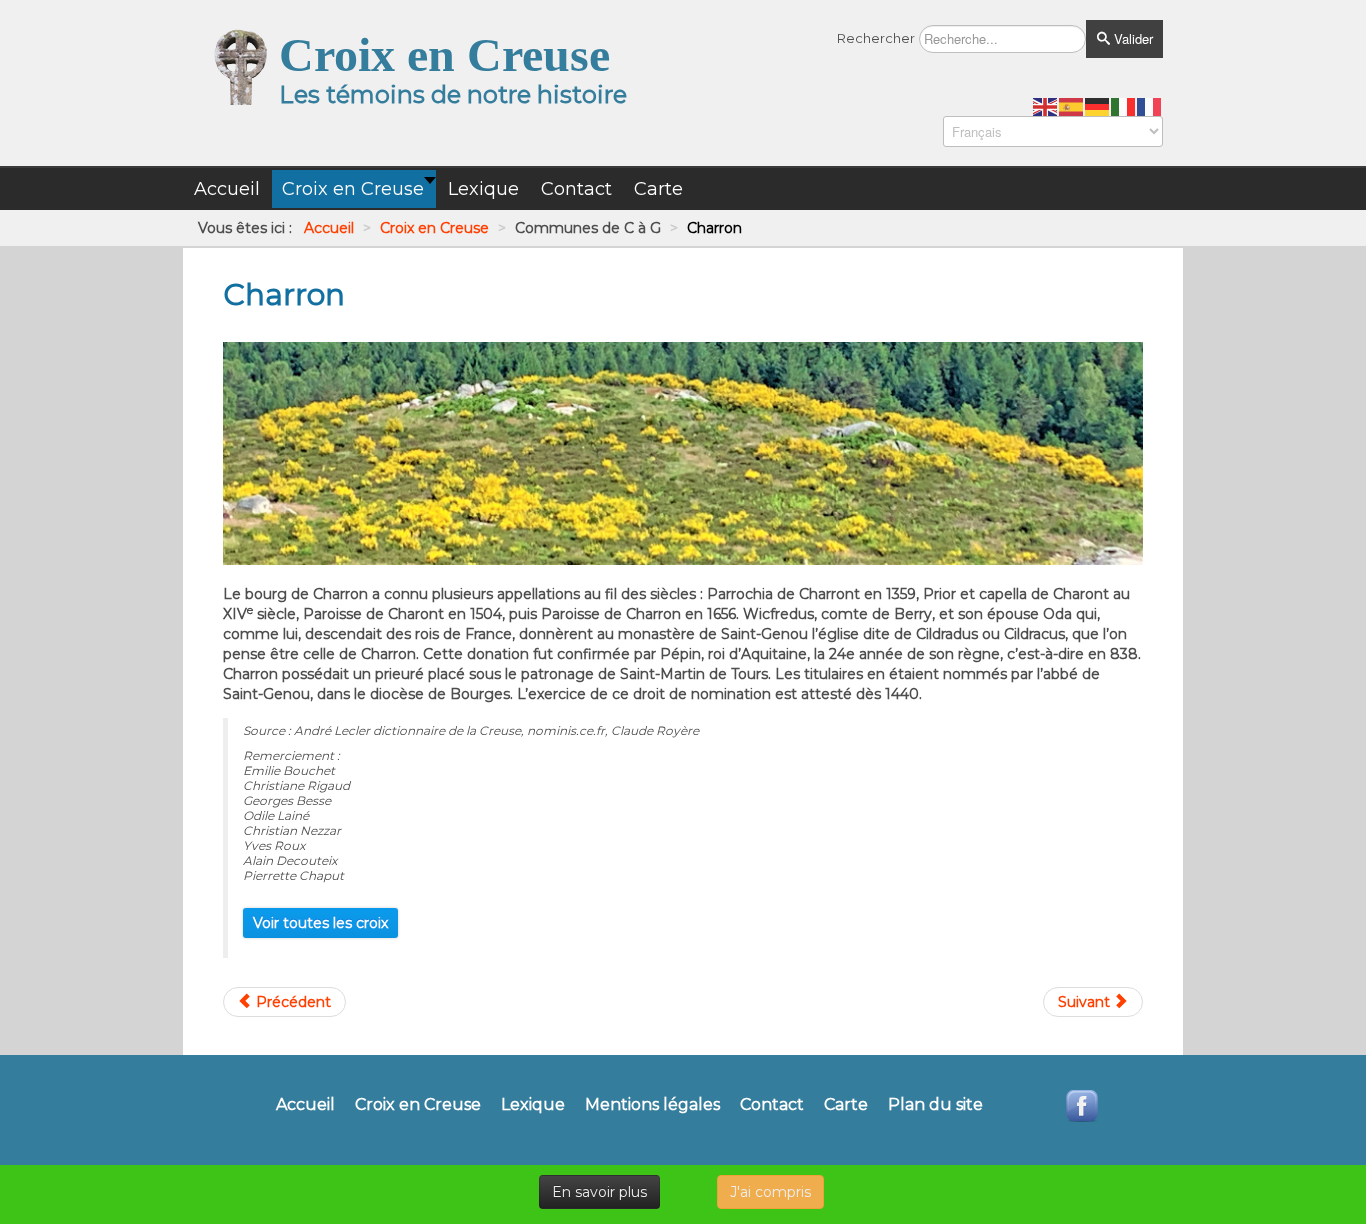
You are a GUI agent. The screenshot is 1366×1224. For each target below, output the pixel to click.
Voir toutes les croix (320, 923)
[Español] (1072, 106)
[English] (1046, 106)
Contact (772, 1105)
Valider (1131, 38)
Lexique (533, 1105)
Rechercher (876, 38)
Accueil (305, 1105)
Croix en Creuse (418, 1105)
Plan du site (935, 1105)
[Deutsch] (1098, 106)
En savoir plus (599, 1192)
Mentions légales (652, 1105)
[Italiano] (1124, 106)
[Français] (1150, 106)
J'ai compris (770, 1192)
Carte (846, 1105)
